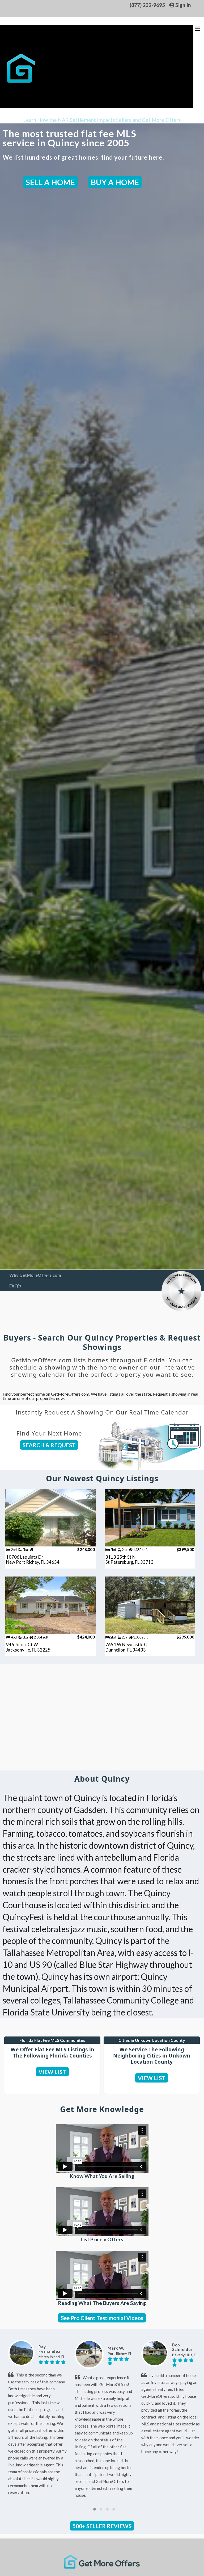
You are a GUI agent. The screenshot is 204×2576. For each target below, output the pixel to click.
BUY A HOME (115, 182)
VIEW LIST (52, 2072)
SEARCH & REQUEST (49, 1445)
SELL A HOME (50, 182)
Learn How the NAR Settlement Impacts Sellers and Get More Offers (102, 120)
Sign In (183, 5)
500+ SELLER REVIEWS (102, 2526)
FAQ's (15, 1286)
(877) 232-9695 (147, 5)
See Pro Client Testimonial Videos (102, 2318)
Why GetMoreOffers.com (35, 1275)
